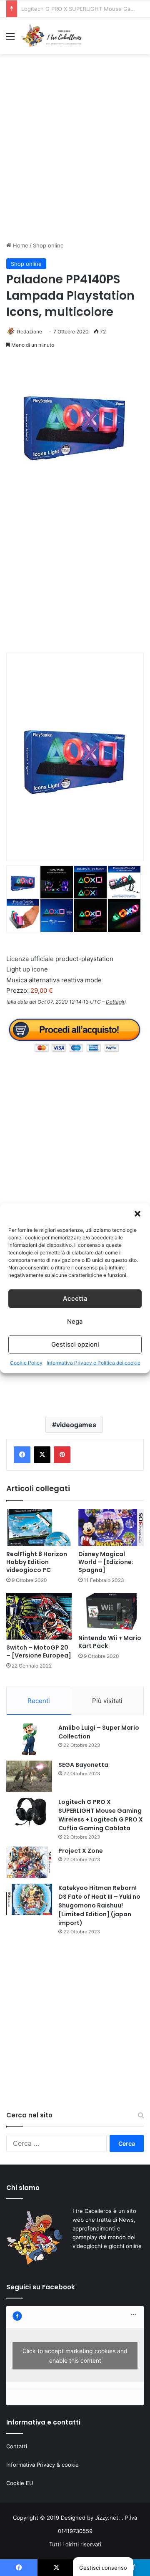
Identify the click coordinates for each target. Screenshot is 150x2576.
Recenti (39, 1701)
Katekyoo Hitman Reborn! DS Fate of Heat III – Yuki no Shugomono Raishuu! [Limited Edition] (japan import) (99, 1905)
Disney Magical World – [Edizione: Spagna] (106, 1562)
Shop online (48, 245)
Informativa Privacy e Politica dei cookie (94, 1362)
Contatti (17, 2446)
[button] (137, 1214)
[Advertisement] (75, 155)
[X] (42, 1455)
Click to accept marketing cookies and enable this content (75, 2356)
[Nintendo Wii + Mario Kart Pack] (111, 1611)
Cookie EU (20, 2483)
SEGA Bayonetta (83, 1765)
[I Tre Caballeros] (52, 36)
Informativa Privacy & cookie (42, 2465)
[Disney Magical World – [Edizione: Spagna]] (111, 1528)
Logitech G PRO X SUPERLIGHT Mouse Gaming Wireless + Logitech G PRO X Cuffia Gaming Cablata (101, 1815)
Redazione (30, 332)
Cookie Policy (26, 1362)
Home (20, 245)
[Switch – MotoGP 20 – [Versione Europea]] (39, 1616)
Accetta (75, 1298)
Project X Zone (40, 9)
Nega (75, 1321)
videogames (76, 1425)
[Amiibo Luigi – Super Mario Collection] (29, 1739)
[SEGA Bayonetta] (29, 1776)
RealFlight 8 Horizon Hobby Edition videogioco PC (37, 1562)
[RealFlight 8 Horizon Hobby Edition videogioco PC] (39, 1528)
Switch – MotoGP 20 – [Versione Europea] (39, 1651)
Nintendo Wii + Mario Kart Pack (110, 1642)
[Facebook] (22, 1455)
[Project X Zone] (29, 1862)
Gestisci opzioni (75, 1344)
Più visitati (107, 1701)
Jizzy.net (107, 2518)
